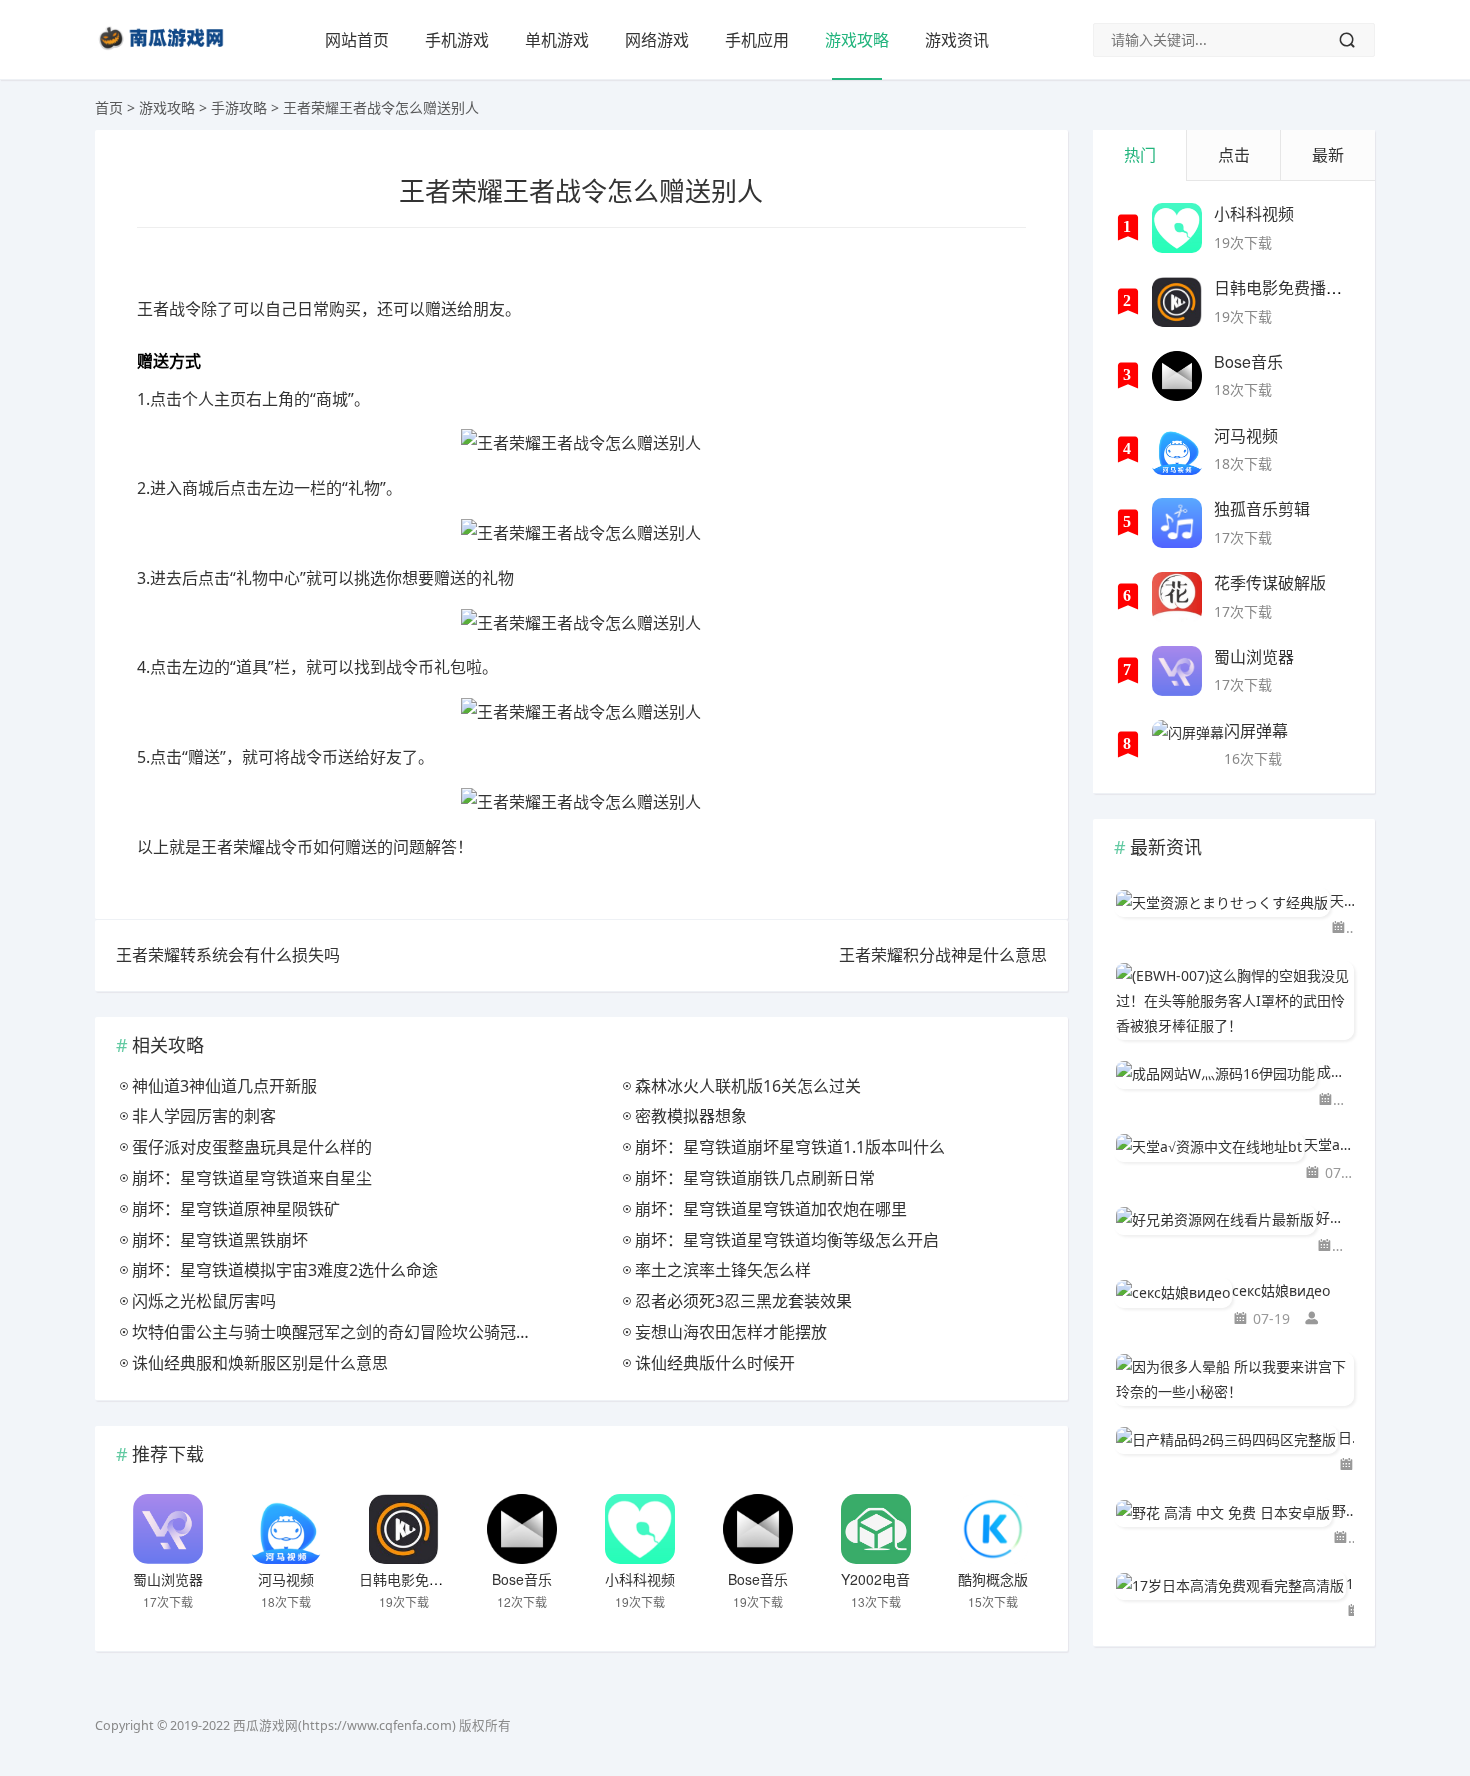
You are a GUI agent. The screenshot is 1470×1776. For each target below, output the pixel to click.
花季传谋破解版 (1270, 582)
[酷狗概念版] (993, 1529)
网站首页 (357, 40)
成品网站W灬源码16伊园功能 (1335, 1071)
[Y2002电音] (876, 1529)
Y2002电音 (875, 1579)
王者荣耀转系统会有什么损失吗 (228, 955)
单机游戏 (557, 40)
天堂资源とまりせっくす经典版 (1342, 900)
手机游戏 (457, 40)
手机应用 (757, 40)
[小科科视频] (640, 1529)
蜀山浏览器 (168, 1579)
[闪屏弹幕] (1188, 745)
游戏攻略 (857, 40)
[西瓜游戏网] (164, 53)
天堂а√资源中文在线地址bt (1329, 1144)
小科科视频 (640, 1579)
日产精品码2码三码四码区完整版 (1346, 1437)
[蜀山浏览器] (168, 1529)
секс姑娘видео (1281, 1290)
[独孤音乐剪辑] (1177, 523)
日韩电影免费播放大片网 (436, 1579)
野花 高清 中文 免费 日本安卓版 (1343, 1510)
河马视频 (286, 1579)
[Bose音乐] (522, 1529)
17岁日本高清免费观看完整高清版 (1350, 1583)
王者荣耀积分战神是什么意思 (943, 955)
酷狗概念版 (993, 1579)
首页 (109, 107)
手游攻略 (239, 107)
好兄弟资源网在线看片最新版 (1335, 1217)
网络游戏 (657, 40)
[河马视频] (286, 1529)
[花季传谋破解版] (1177, 597)
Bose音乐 (522, 1579)
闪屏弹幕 (1256, 730)
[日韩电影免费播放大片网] (404, 1529)
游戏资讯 (957, 40)
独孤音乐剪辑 (1262, 508)
